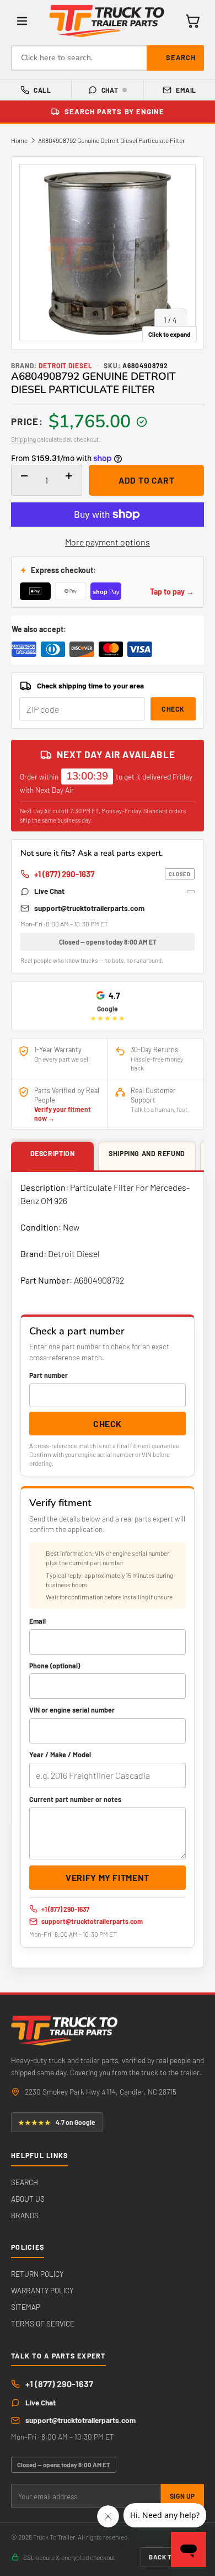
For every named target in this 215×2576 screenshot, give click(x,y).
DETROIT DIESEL (66, 365)
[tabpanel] (108, 1570)
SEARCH (25, 2182)
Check (173, 709)
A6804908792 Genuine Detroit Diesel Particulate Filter (111, 140)
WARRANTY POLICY (42, 2290)
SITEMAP (26, 2307)
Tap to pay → (172, 592)
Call (42, 90)
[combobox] (108, 58)
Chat (110, 90)
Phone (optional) (55, 1666)
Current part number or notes (75, 1799)
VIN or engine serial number (72, 1710)
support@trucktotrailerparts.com (89, 908)
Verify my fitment (108, 1877)
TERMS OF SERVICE (43, 2323)
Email (186, 90)
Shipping (23, 439)
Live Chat (49, 891)
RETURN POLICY (37, 2274)
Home (19, 140)
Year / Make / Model (60, 1755)
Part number (49, 1375)
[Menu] (22, 21)
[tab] (52, 1157)
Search (181, 57)
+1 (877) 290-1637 (112, 874)
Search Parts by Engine (114, 112)
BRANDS (25, 2215)
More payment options (108, 542)
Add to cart (147, 480)
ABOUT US (28, 2199)
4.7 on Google (57, 2122)
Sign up (182, 2496)
